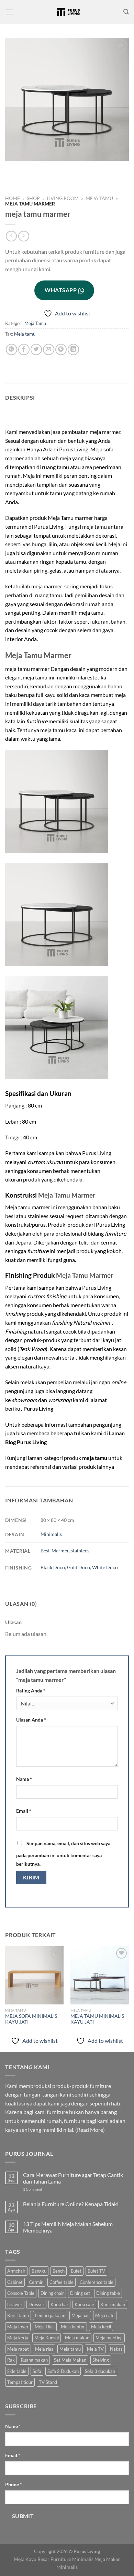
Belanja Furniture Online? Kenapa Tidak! (71, 2204)
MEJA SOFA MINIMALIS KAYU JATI (31, 2019)
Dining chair (52, 2293)
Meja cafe (105, 2315)
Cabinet (15, 2282)
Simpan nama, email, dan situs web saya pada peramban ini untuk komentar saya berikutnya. (63, 1854)
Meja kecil (101, 2327)
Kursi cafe (84, 2304)
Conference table (97, 2282)
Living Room (63, 198)
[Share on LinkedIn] (73, 349)
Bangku (39, 2271)
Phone (14, 2484)
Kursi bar (59, 2304)
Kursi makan (113, 2304)
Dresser (36, 2304)
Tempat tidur (20, 2382)
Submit (23, 2516)
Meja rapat (18, 2349)
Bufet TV (96, 2271)
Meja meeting (109, 2338)
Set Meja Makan (70, 2360)
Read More (90, 2130)
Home (13, 198)
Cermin (36, 2282)
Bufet (76, 2271)
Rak (11, 2360)
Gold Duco (79, 1567)
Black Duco (53, 1567)
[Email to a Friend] (49, 349)
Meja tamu (25, 334)
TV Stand (48, 2382)
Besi (45, 1550)
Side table (17, 2371)
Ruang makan (34, 2360)
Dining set (80, 2293)
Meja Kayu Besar (32, 2559)
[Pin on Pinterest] (61, 349)
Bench (59, 2271)
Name (13, 2426)
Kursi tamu (18, 2315)
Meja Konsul (47, 2338)
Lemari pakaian (50, 2315)
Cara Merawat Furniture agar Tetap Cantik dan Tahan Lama (73, 2178)
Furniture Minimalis (72, 2559)
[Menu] (9, 12)
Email (24, 1811)
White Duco (105, 1567)
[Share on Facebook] (24, 349)
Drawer (15, 2304)
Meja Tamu (99, 198)
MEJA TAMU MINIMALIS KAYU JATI (97, 2019)
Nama (24, 1779)
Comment (33, 2189)
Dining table (108, 2293)
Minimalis (51, 1534)
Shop (33, 198)
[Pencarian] (126, 12)
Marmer (60, 1550)
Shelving (101, 2360)
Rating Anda (31, 1691)
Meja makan (77, 2338)
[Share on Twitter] (36, 349)
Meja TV (95, 2349)
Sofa (37, 2371)
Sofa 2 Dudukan (63, 2371)
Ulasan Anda (31, 1720)
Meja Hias (45, 2327)
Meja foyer (18, 2327)
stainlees (80, 1550)
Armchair (16, 2271)
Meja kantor (73, 2327)
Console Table (21, 2293)
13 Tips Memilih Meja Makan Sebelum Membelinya (68, 2227)
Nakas (116, 2349)
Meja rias (44, 2349)
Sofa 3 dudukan (100, 2371)
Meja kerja (18, 2338)
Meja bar (80, 2315)
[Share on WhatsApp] (12, 349)
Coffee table (62, 2282)
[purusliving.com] (68, 12)
